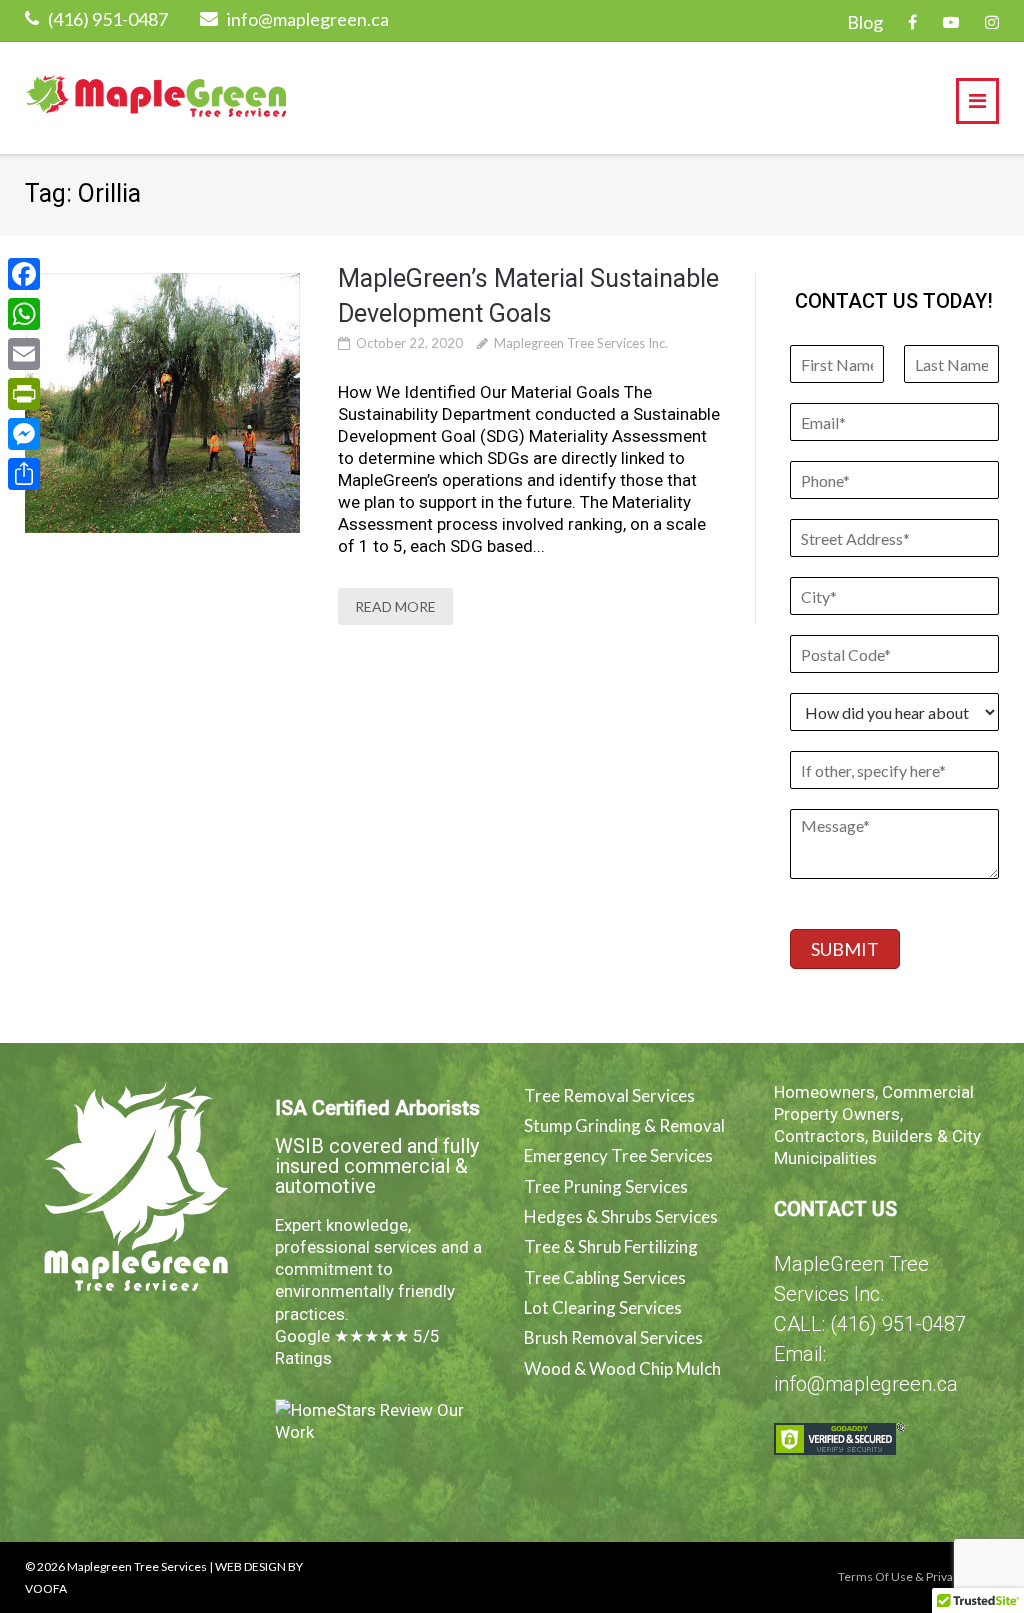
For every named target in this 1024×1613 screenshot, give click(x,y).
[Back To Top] (974, 1494)
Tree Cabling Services (605, 1277)
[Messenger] (24, 434)
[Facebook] (24, 274)
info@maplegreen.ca (308, 19)
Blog (865, 22)
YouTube (951, 22)
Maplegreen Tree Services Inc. (581, 343)
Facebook (912, 22)
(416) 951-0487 (108, 19)
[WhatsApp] (24, 314)
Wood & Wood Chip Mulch (622, 1368)
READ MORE (395, 606)
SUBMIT (845, 949)
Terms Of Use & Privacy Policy (918, 1576)
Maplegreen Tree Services (137, 1566)
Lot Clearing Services (603, 1307)
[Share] (24, 474)
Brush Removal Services (613, 1337)
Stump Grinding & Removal (624, 1125)
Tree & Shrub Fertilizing (611, 1246)
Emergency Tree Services (618, 1155)
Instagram (992, 22)
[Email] (24, 354)
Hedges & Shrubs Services (621, 1216)
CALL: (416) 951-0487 (870, 1324)
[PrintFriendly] (24, 394)
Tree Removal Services (609, 1095)
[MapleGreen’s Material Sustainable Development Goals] (162, 403)
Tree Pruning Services (606, 1186)
